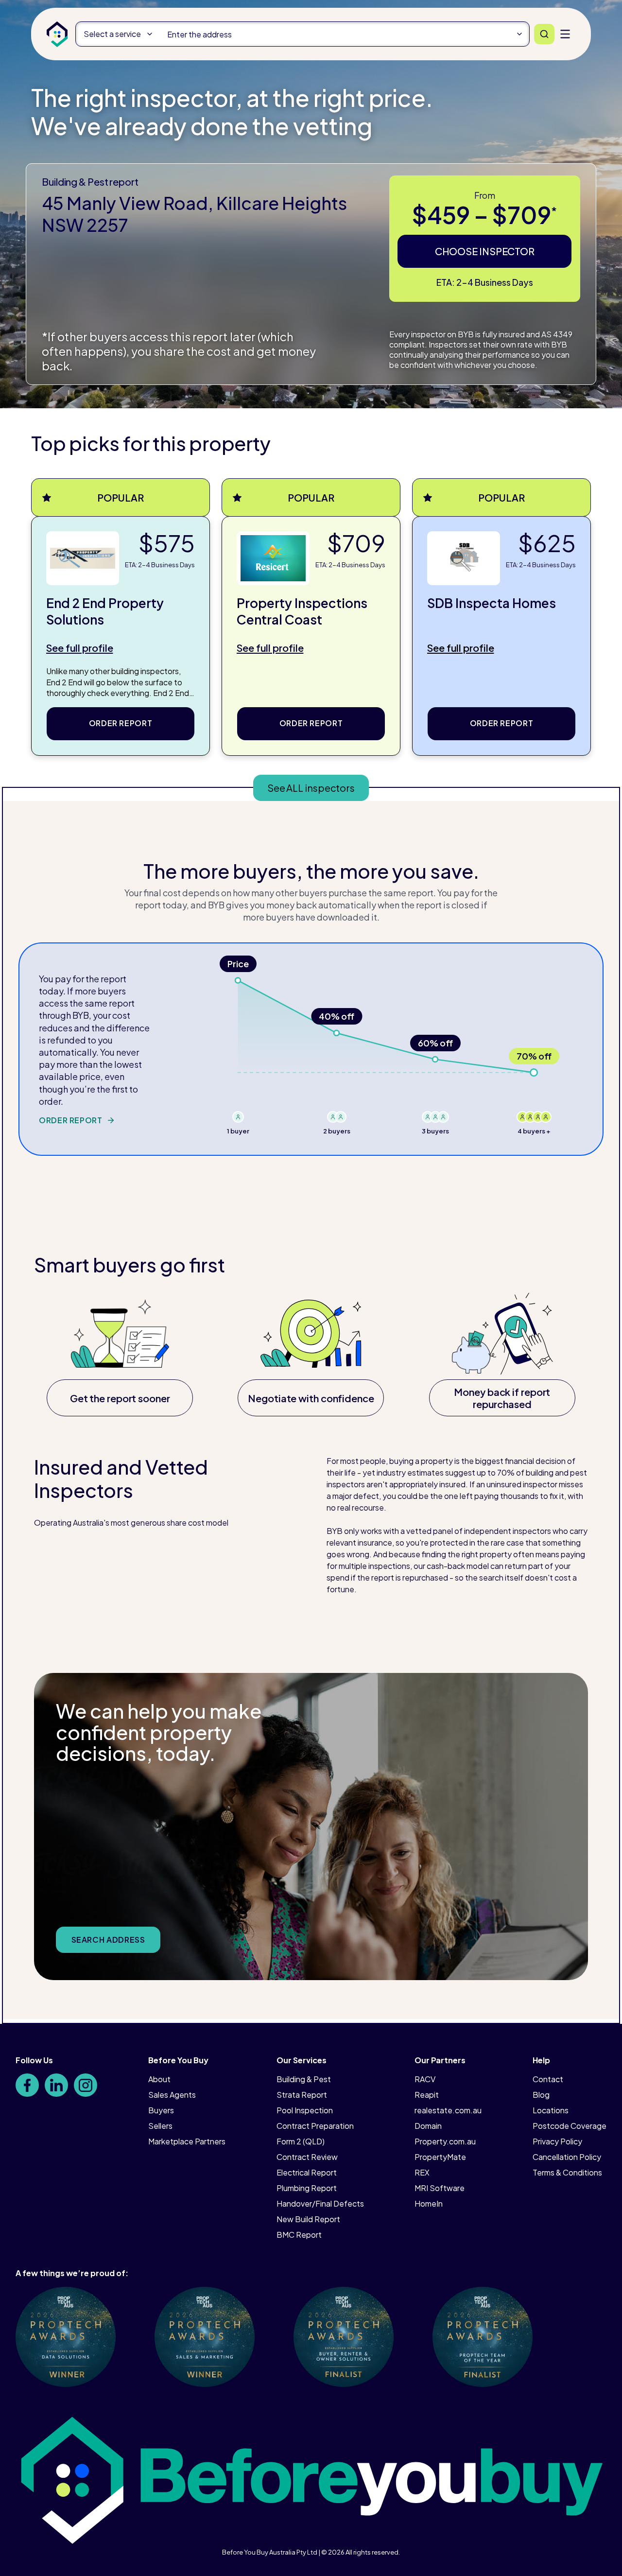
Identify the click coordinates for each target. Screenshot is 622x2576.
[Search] (544, 34)
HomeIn (429, 2203)
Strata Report (302, 2095)
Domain (428, 2126)
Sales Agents (172, 2095)
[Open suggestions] (519, 34)
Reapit (427, 2095)
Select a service (112, 34)
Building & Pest (304, 2079)
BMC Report (299, 2235)
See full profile (79, 648)
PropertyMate (440, 2157)
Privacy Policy (557, 2141)
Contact (548, 2079)
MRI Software (440, 2188)
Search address (108, 1940)
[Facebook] (27, 2085)
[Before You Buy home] (57, 34)
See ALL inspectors (311, 788)
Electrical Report (307, 2172)
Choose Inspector (485, 251)
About (159, 2079)
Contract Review (307, 2157)
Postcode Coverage (570, 2126)
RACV (425, 2079)
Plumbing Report (307, 2188)
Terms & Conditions (567, 2172)
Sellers (160, 2126)
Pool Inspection (305, 2110)
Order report (121, 723)
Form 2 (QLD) (301, 2141)
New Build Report (308, 2219)
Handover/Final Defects (320, 2203)
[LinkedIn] (56, 2085)
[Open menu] (565, 34)
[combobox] (344, 34)
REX (422, 2172)
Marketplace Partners (187, 2141)
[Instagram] (86, 2085)
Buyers (161, 2110)
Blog (541, 2095)
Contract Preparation (315, 2126)
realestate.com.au (448, 2110)
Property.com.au (445, 2141)
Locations (551, 2110)
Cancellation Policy (567, 2157)
